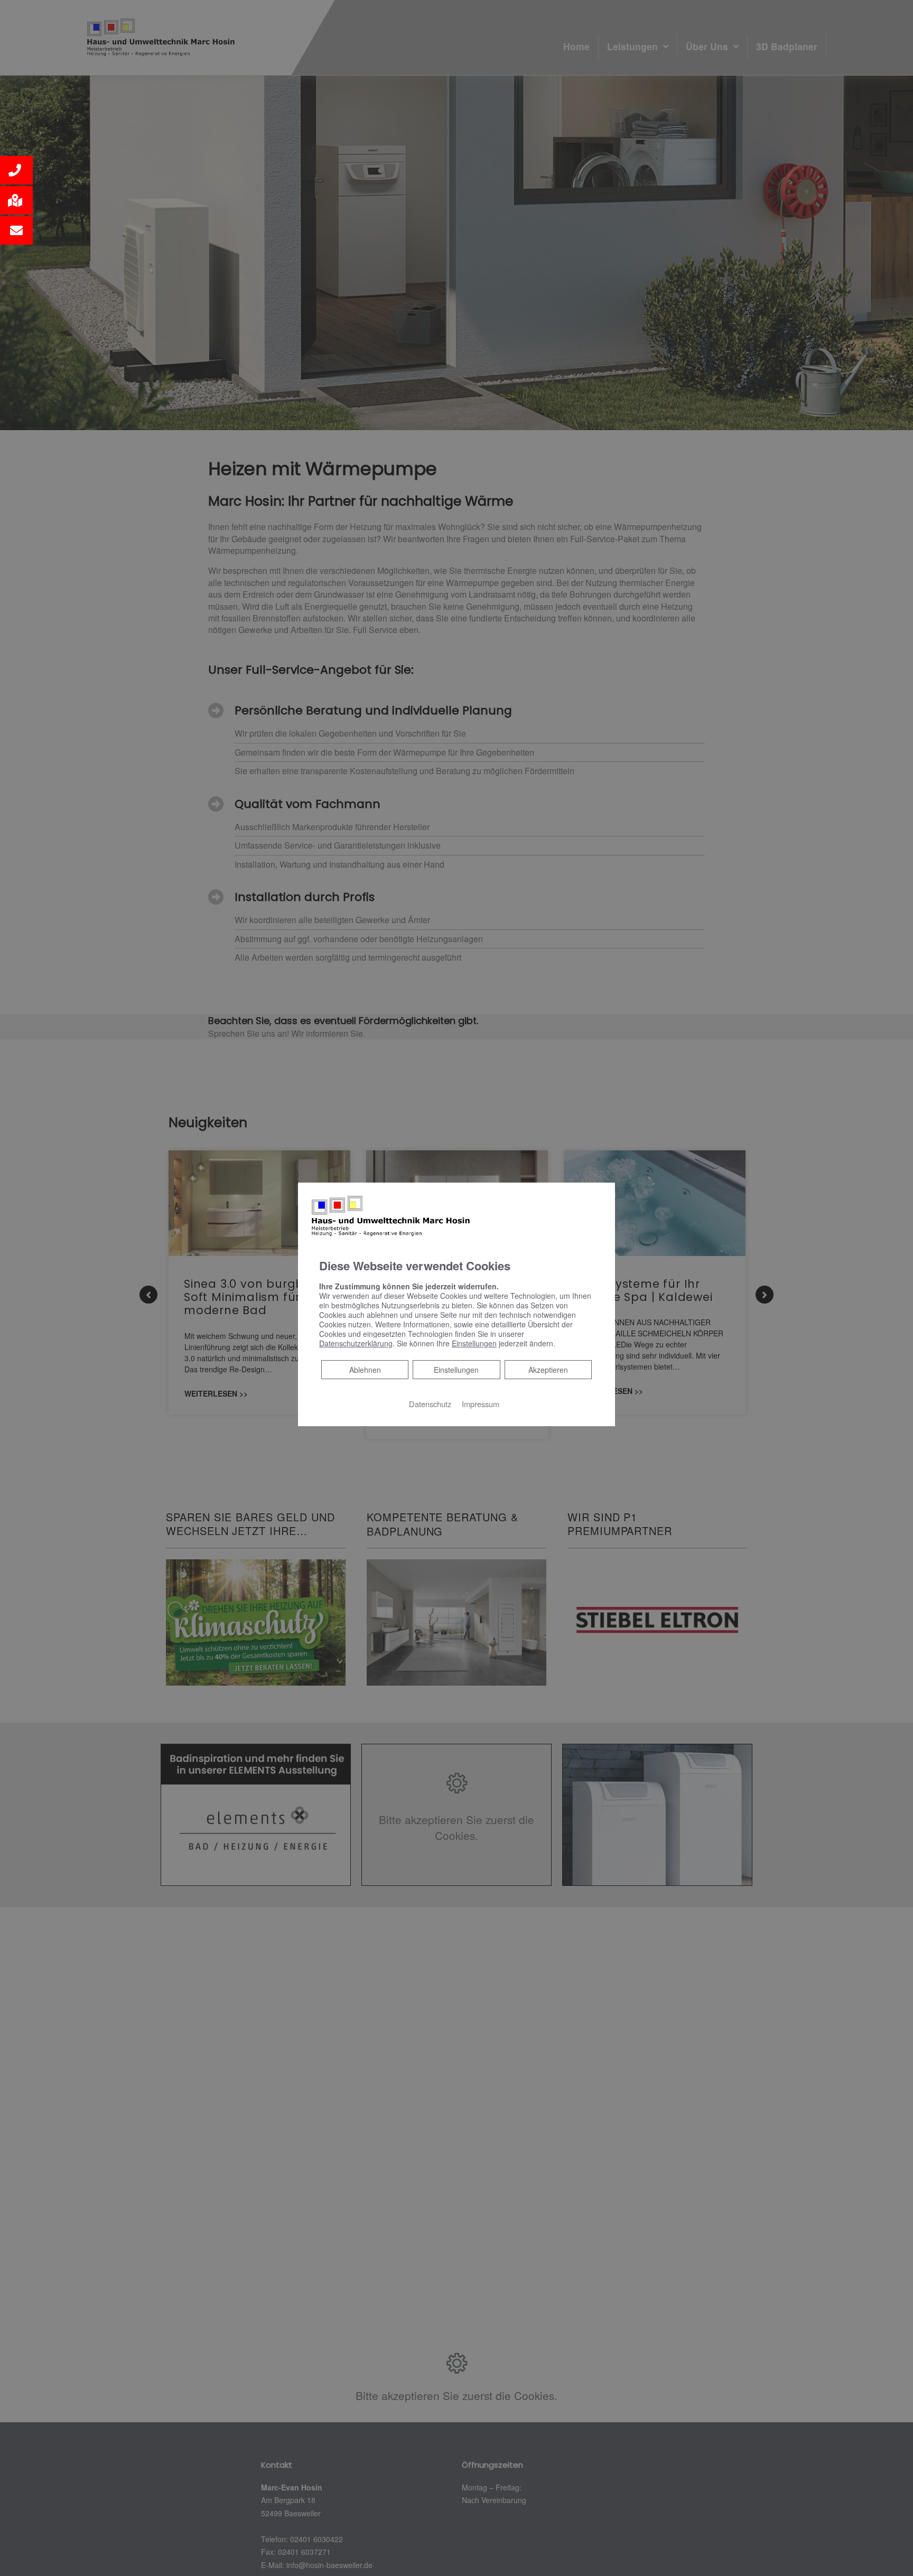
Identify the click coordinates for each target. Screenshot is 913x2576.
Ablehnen (365, 1369)
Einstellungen (456, 1370)
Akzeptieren (548, 1370)
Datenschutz (430, 1404)
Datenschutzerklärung (356, 1343)
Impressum (481, 1404)
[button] (16, 170)
